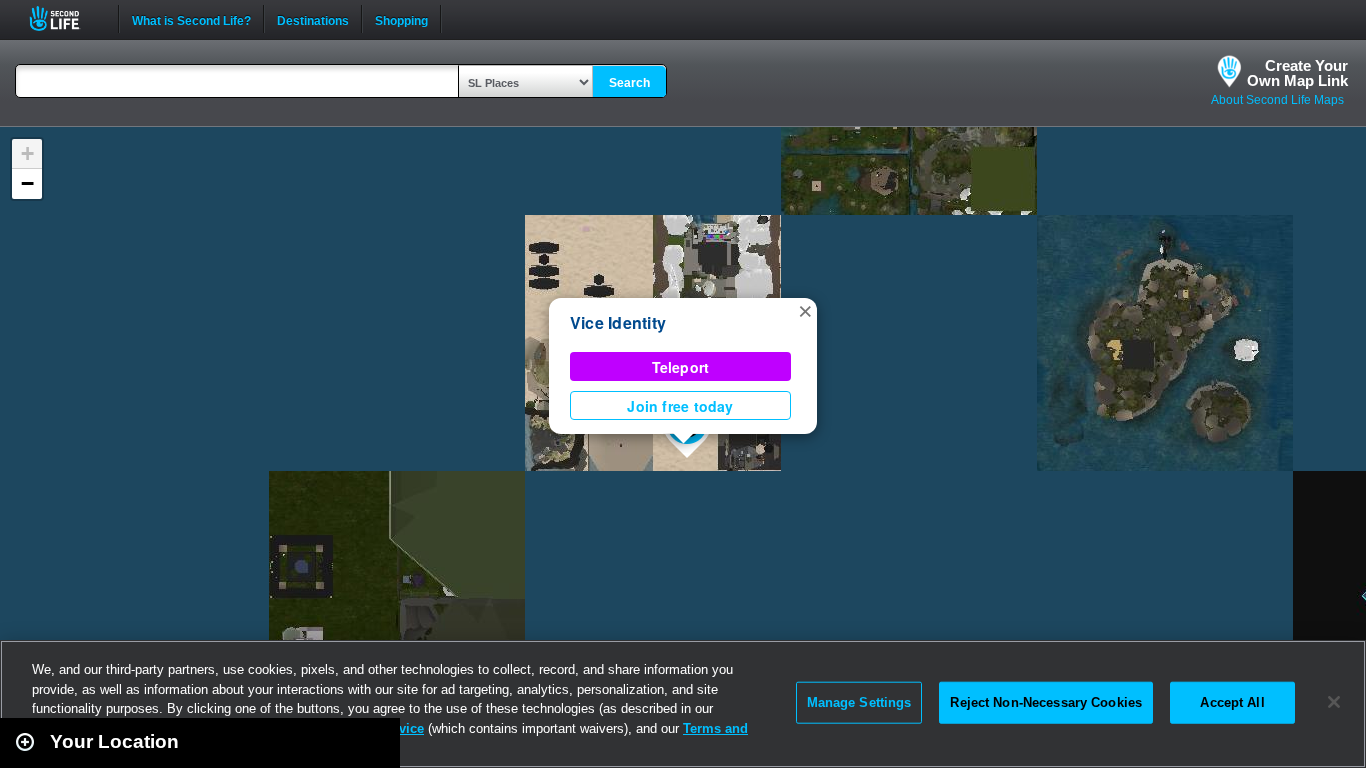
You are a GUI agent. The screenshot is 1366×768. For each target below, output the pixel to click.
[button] (805, 310)
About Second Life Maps (1277, 100)
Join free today (680, 406)
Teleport (681, 367)
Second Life (65, 18)
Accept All (1232, 702)
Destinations (313, 19)
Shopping (401, 19)
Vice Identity (618, 322)
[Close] (1334, 702)
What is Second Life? (191, 19)
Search (629, 83)
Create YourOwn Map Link (1297, 73)
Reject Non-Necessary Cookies (1046, 702)
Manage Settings (859, 702)
